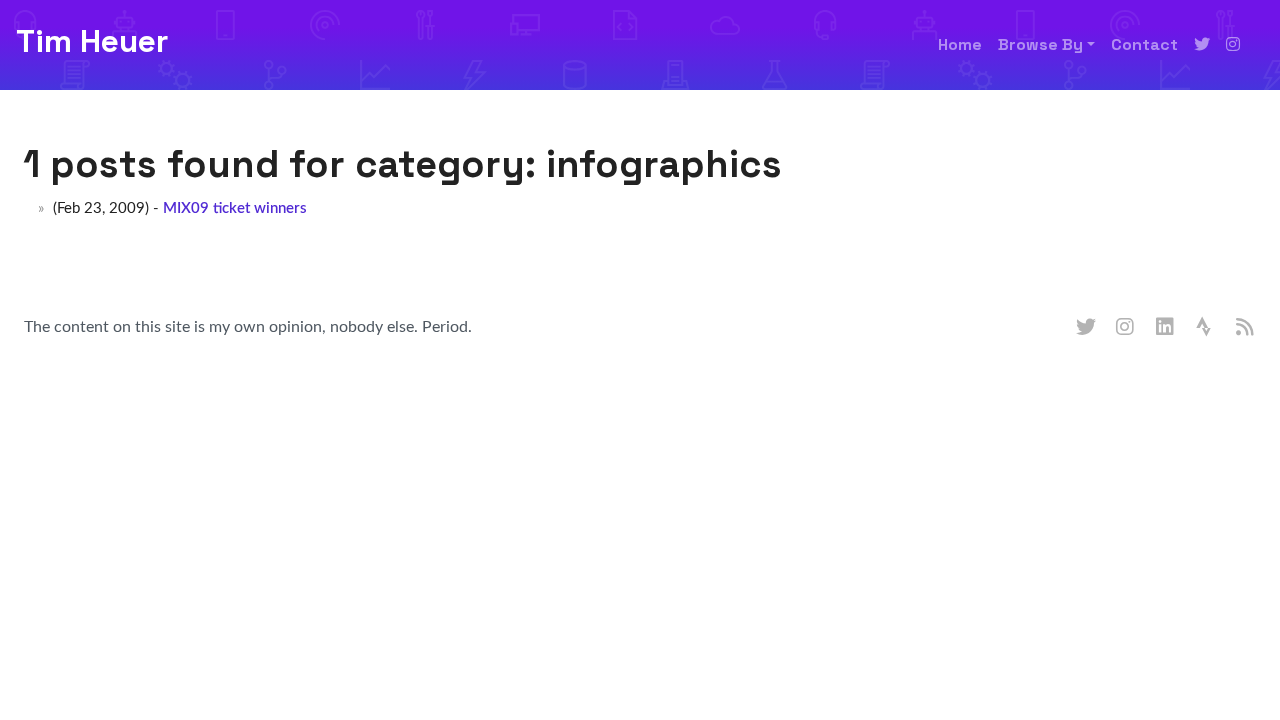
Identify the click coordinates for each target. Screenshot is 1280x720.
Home (960, 44)
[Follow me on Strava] (1206, 328)
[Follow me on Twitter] (1202, 45)
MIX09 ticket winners (235, 208)
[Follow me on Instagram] (1233, 45)
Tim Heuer (92, 41)
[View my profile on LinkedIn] (1166, 328)
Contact (1144, 44)
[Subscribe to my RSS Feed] (1246, 328)
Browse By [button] (1040, 44)
